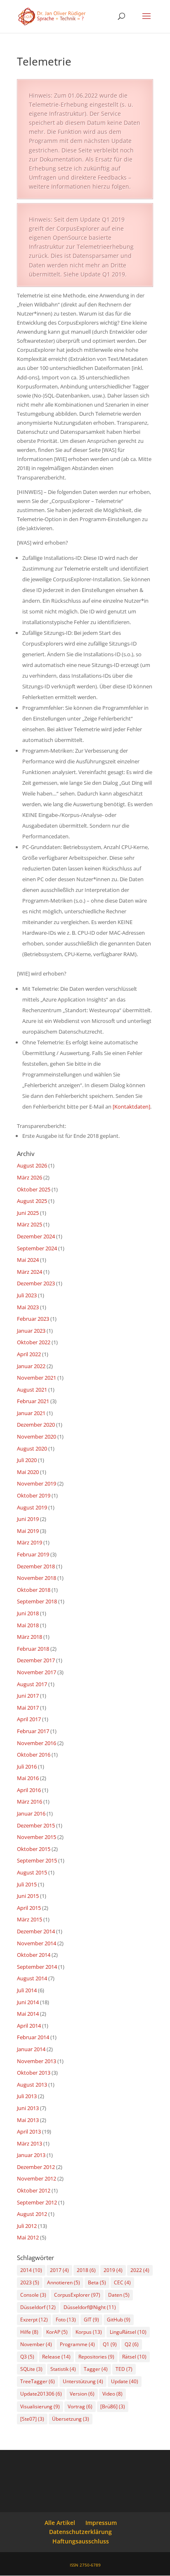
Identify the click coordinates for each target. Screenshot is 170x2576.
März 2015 (30, 1919)
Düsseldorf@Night (90, 2307)
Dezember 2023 (36, 1283)
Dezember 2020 (36, 1425)
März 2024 (30, 1272)
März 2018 (30, 1637)
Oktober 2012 (34, 2190)
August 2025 (32, 1201)
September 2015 (37, 1860)
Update (125, 2381)
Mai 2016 (28, 1778)
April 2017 (29, 1719)
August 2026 (32, 1165)
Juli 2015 (27, 1884)
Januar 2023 (31, 1331)
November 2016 (37, 1743)
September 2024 (37, 1248)
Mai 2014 (28, 2014)
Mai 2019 (28, 1531)
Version (82, 2394)
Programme (77, 2344)
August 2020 (32, 1448)
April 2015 (29, 1908)
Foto (66, 2320)
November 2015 (37, 1837)
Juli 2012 (27, 2226)
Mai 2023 (28, 1307)
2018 (86, 2270)
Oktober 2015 (34, 1849)
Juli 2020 (27, 1460)
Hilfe (29, 2332)
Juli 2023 (27, 1295)
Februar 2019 (33, 1554)
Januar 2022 (31, 1366)
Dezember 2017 (36, 1660)
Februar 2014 (33, 2037)
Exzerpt (34, 2320)
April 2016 (29, 1790)
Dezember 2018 (36, 1566)
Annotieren (64, 2282)
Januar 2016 (31, 1813)
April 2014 (29, 2026)
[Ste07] (32, 2419)
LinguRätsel (128, 2332)
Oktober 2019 (34, 1495)
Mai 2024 (28, 1260)
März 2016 (30, 1802)
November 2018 (37, 1578)
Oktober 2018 (34, 1590)
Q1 (110, 2344)
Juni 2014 (28, 2002)
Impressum (101, 2523)
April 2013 (29, 2131)
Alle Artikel (60, 2523)
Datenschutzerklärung (80, 2532)
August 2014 (32, 1978)
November (36, 2344)
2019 (113, 2270)
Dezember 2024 (36, 1236)
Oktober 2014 (34, 1955)
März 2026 (30, 1177)
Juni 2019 (28, 1519)
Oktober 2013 (34, 2073)
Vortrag (80, 2406)
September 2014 (37, 1967)
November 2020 (37, 1437)
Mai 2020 (28, 1472)
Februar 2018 (33, 1649)
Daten (119, 2295)
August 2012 (32, 2214)
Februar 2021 (33, 1401)
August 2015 (32, 1872)
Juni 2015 (28, 1896)
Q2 (132, 2344)
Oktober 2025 (34, 1189)
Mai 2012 (28, 2237)
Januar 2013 (31, 2155)
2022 (140, 2270)
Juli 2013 (27, 2096)
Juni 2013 (28, 2108)
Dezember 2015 (36, 1825)
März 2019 (30, 1542)
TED (124, 2369)
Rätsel (134, 2357)
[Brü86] (113, 2406)
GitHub (119, 2320)
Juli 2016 (27, 1766)
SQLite (31, 2369)
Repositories (96, 2357)
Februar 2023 (33, 1319)
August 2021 (32, 1390)
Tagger (96, 2369)
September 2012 (37, 2202)
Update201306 (41, 2394)
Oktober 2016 (34, 1755)
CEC (122, 2282)
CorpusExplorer (77, 2295)
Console (33, 2295)
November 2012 (37, 2178)
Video (112, 2394)
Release (56, 2357)
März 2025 (30, 1224)
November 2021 (37, 1378)
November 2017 (37, 1672)
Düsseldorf (38, 2307)
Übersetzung (71, 2419)
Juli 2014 (27, 1990)
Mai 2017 (28, 1708)
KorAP (57, 2332)
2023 (30, 2282)
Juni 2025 (28, 1213)
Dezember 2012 (36, 2167)
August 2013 (32, 2085)
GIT (91, 2320)
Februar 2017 (33, 1731)
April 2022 (29, 1354)
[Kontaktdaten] (131, 1107)
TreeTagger (38, 2381)
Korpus (89, 2332)
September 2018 (37, 1601)
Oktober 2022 (34, 1342)
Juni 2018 (28, 1613)
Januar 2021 (31, 1413)
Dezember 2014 (36, 1931)
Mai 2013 (28, 2120)
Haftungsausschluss (81, 2541)
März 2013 (30, 2143)
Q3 (27, 2357)
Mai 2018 (28, 1625)
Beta (97, 2282)
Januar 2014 (31, 2049)
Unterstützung (83, 2381)
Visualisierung (40, 2406)
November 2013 (37, 2061)
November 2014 (37, 1943)
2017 (59, 2270)
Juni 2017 (28, 1696)
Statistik (63, 2369)
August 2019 (32, 1507)
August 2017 (32, 1684)
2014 (31, 2270)
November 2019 (37, 1483)
